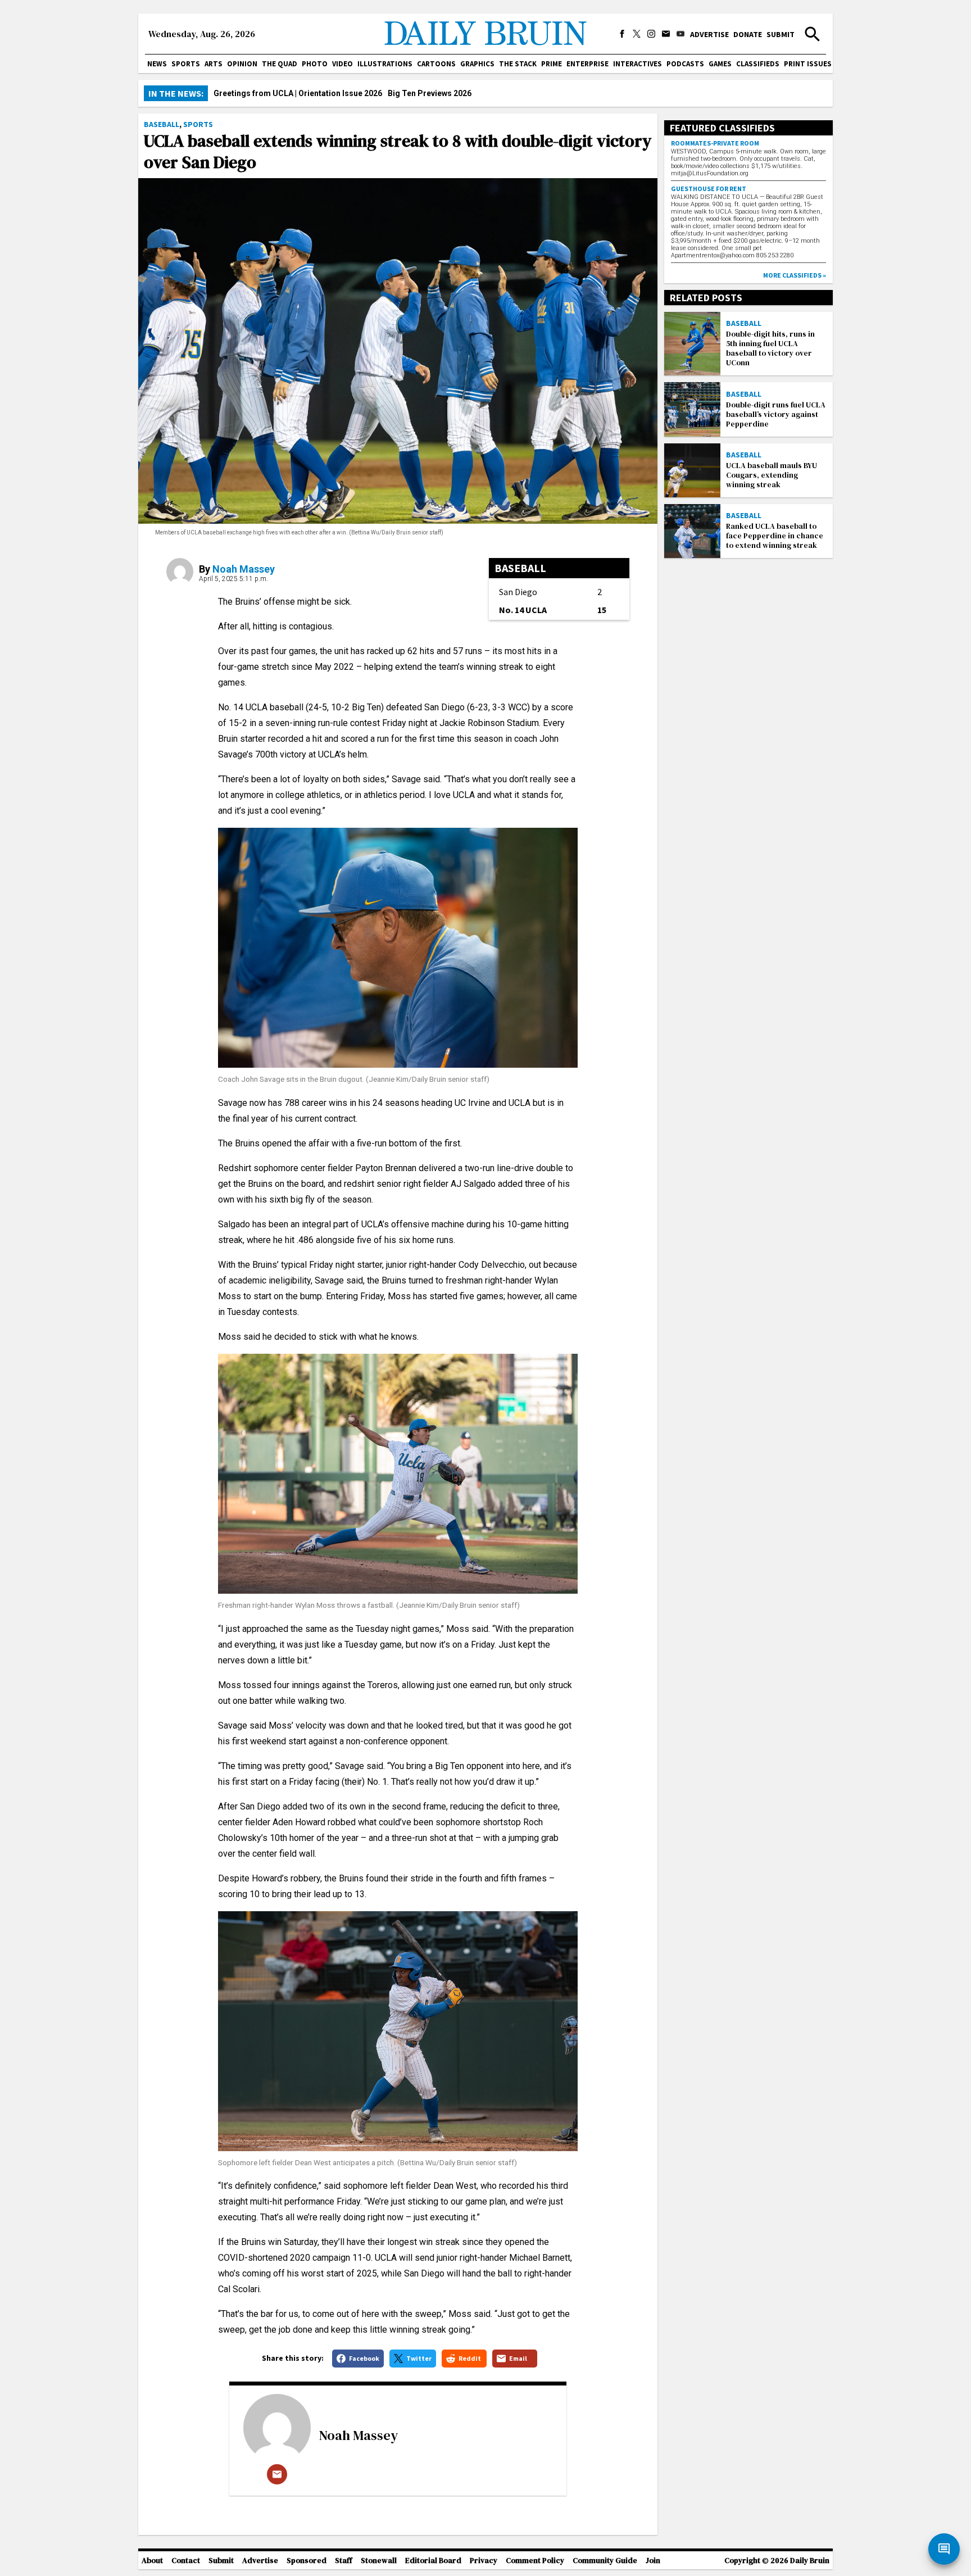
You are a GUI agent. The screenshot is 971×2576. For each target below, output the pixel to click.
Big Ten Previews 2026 (430, 93)
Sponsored (307, 2561)
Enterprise (587, 64)
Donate (748, 34)
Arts (214, 64)
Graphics (477, 64)
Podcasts (685, 64)
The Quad (280, 64)
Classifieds (758, 64)
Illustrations (385, 64)
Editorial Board (433, 2561)
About (152, 2561)
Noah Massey (244, 569)
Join (653, 2561)
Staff (344, 2561)
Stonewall (379, 2561)
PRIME (552, 64)
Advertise (709, 34)
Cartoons (436, 64)
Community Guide (605, 2561)
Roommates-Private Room (715, 143)
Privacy (484, 2561)
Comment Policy (535, 2561)
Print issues (808, 64)
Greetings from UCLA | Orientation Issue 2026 (298, 93)
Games (720, 64)
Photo (315, 64)
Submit (781, 34)
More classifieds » (795, 275)
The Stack (518, 64)
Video (342, 64)
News (157, 64)
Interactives (637, 64)
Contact (186, 2561)
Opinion (242, 64)
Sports (186, 64)
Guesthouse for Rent (709, 189)
